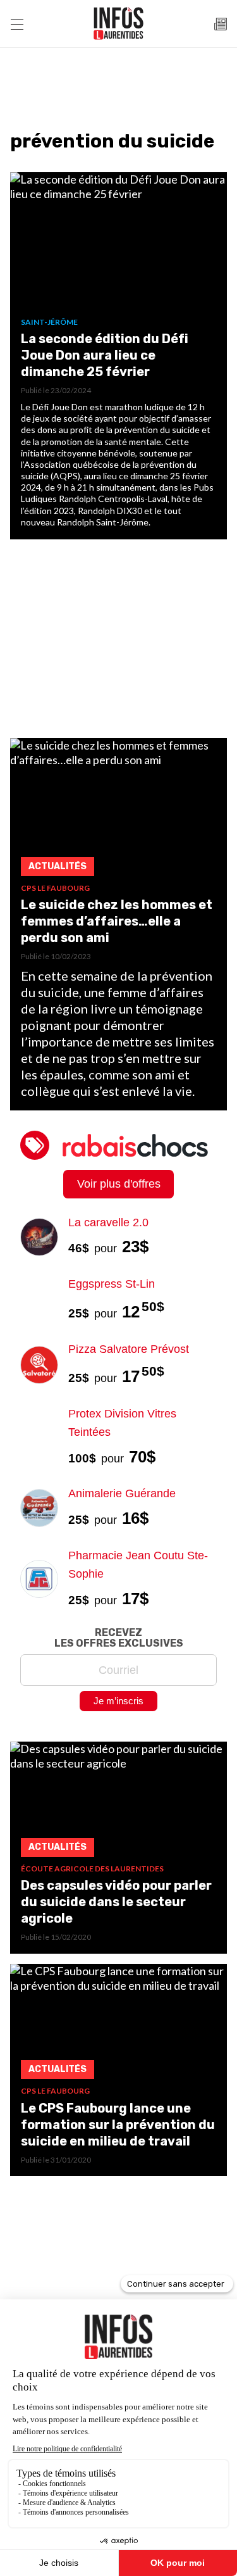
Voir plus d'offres (119, 1184)
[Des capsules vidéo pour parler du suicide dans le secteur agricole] (118, 1803)
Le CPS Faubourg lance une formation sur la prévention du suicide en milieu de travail (118, 2125)
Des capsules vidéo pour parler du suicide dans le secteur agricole (116, 1902)
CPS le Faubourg (55, 888)
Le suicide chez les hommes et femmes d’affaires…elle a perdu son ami (117, 921)
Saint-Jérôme (49, 322)
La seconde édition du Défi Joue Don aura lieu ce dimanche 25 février (105, 355)
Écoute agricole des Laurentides (92, 1869)
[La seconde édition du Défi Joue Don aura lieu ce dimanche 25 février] (118, 245)
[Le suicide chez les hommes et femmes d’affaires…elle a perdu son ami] (118, 811)
